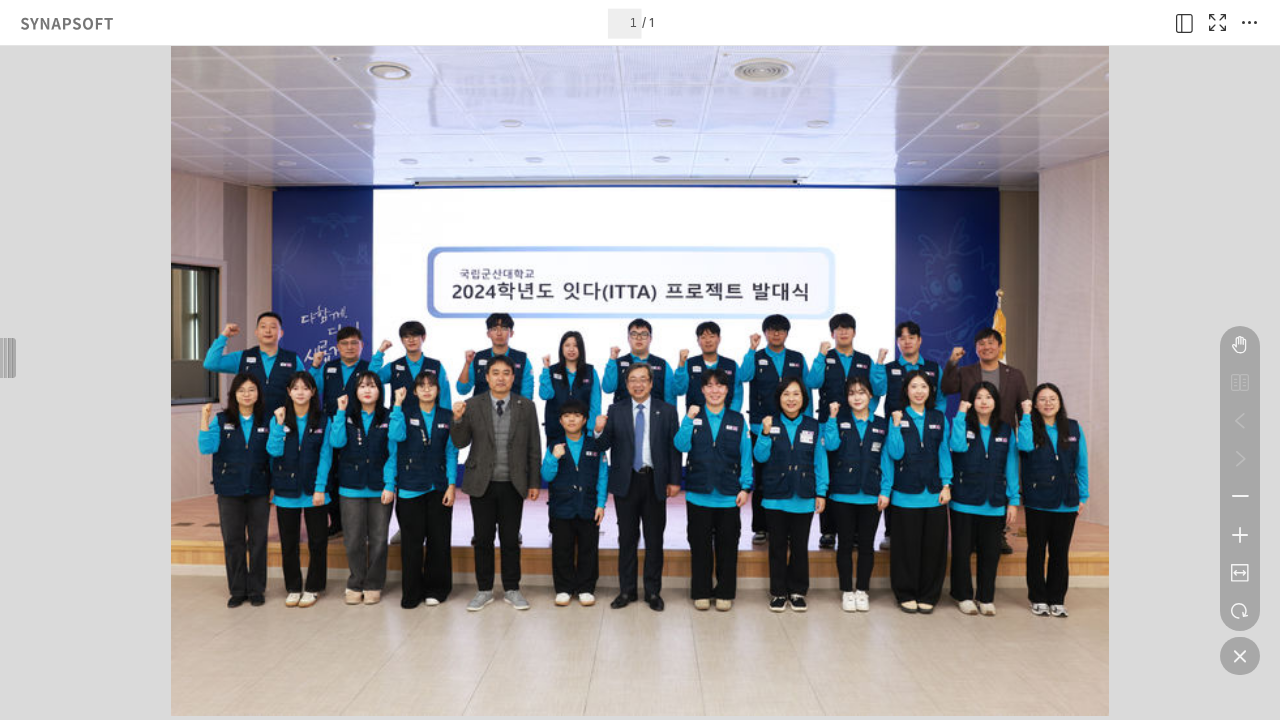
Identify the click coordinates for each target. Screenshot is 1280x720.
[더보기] (1249, 23)
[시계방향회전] (1240, 611)
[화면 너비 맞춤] (1240, 573)
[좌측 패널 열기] (1185, 23)
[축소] (1240, 497)
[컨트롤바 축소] (1240, 656)
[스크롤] (1240, 345)
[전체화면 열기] (1217, 23)
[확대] (1240, 535)
